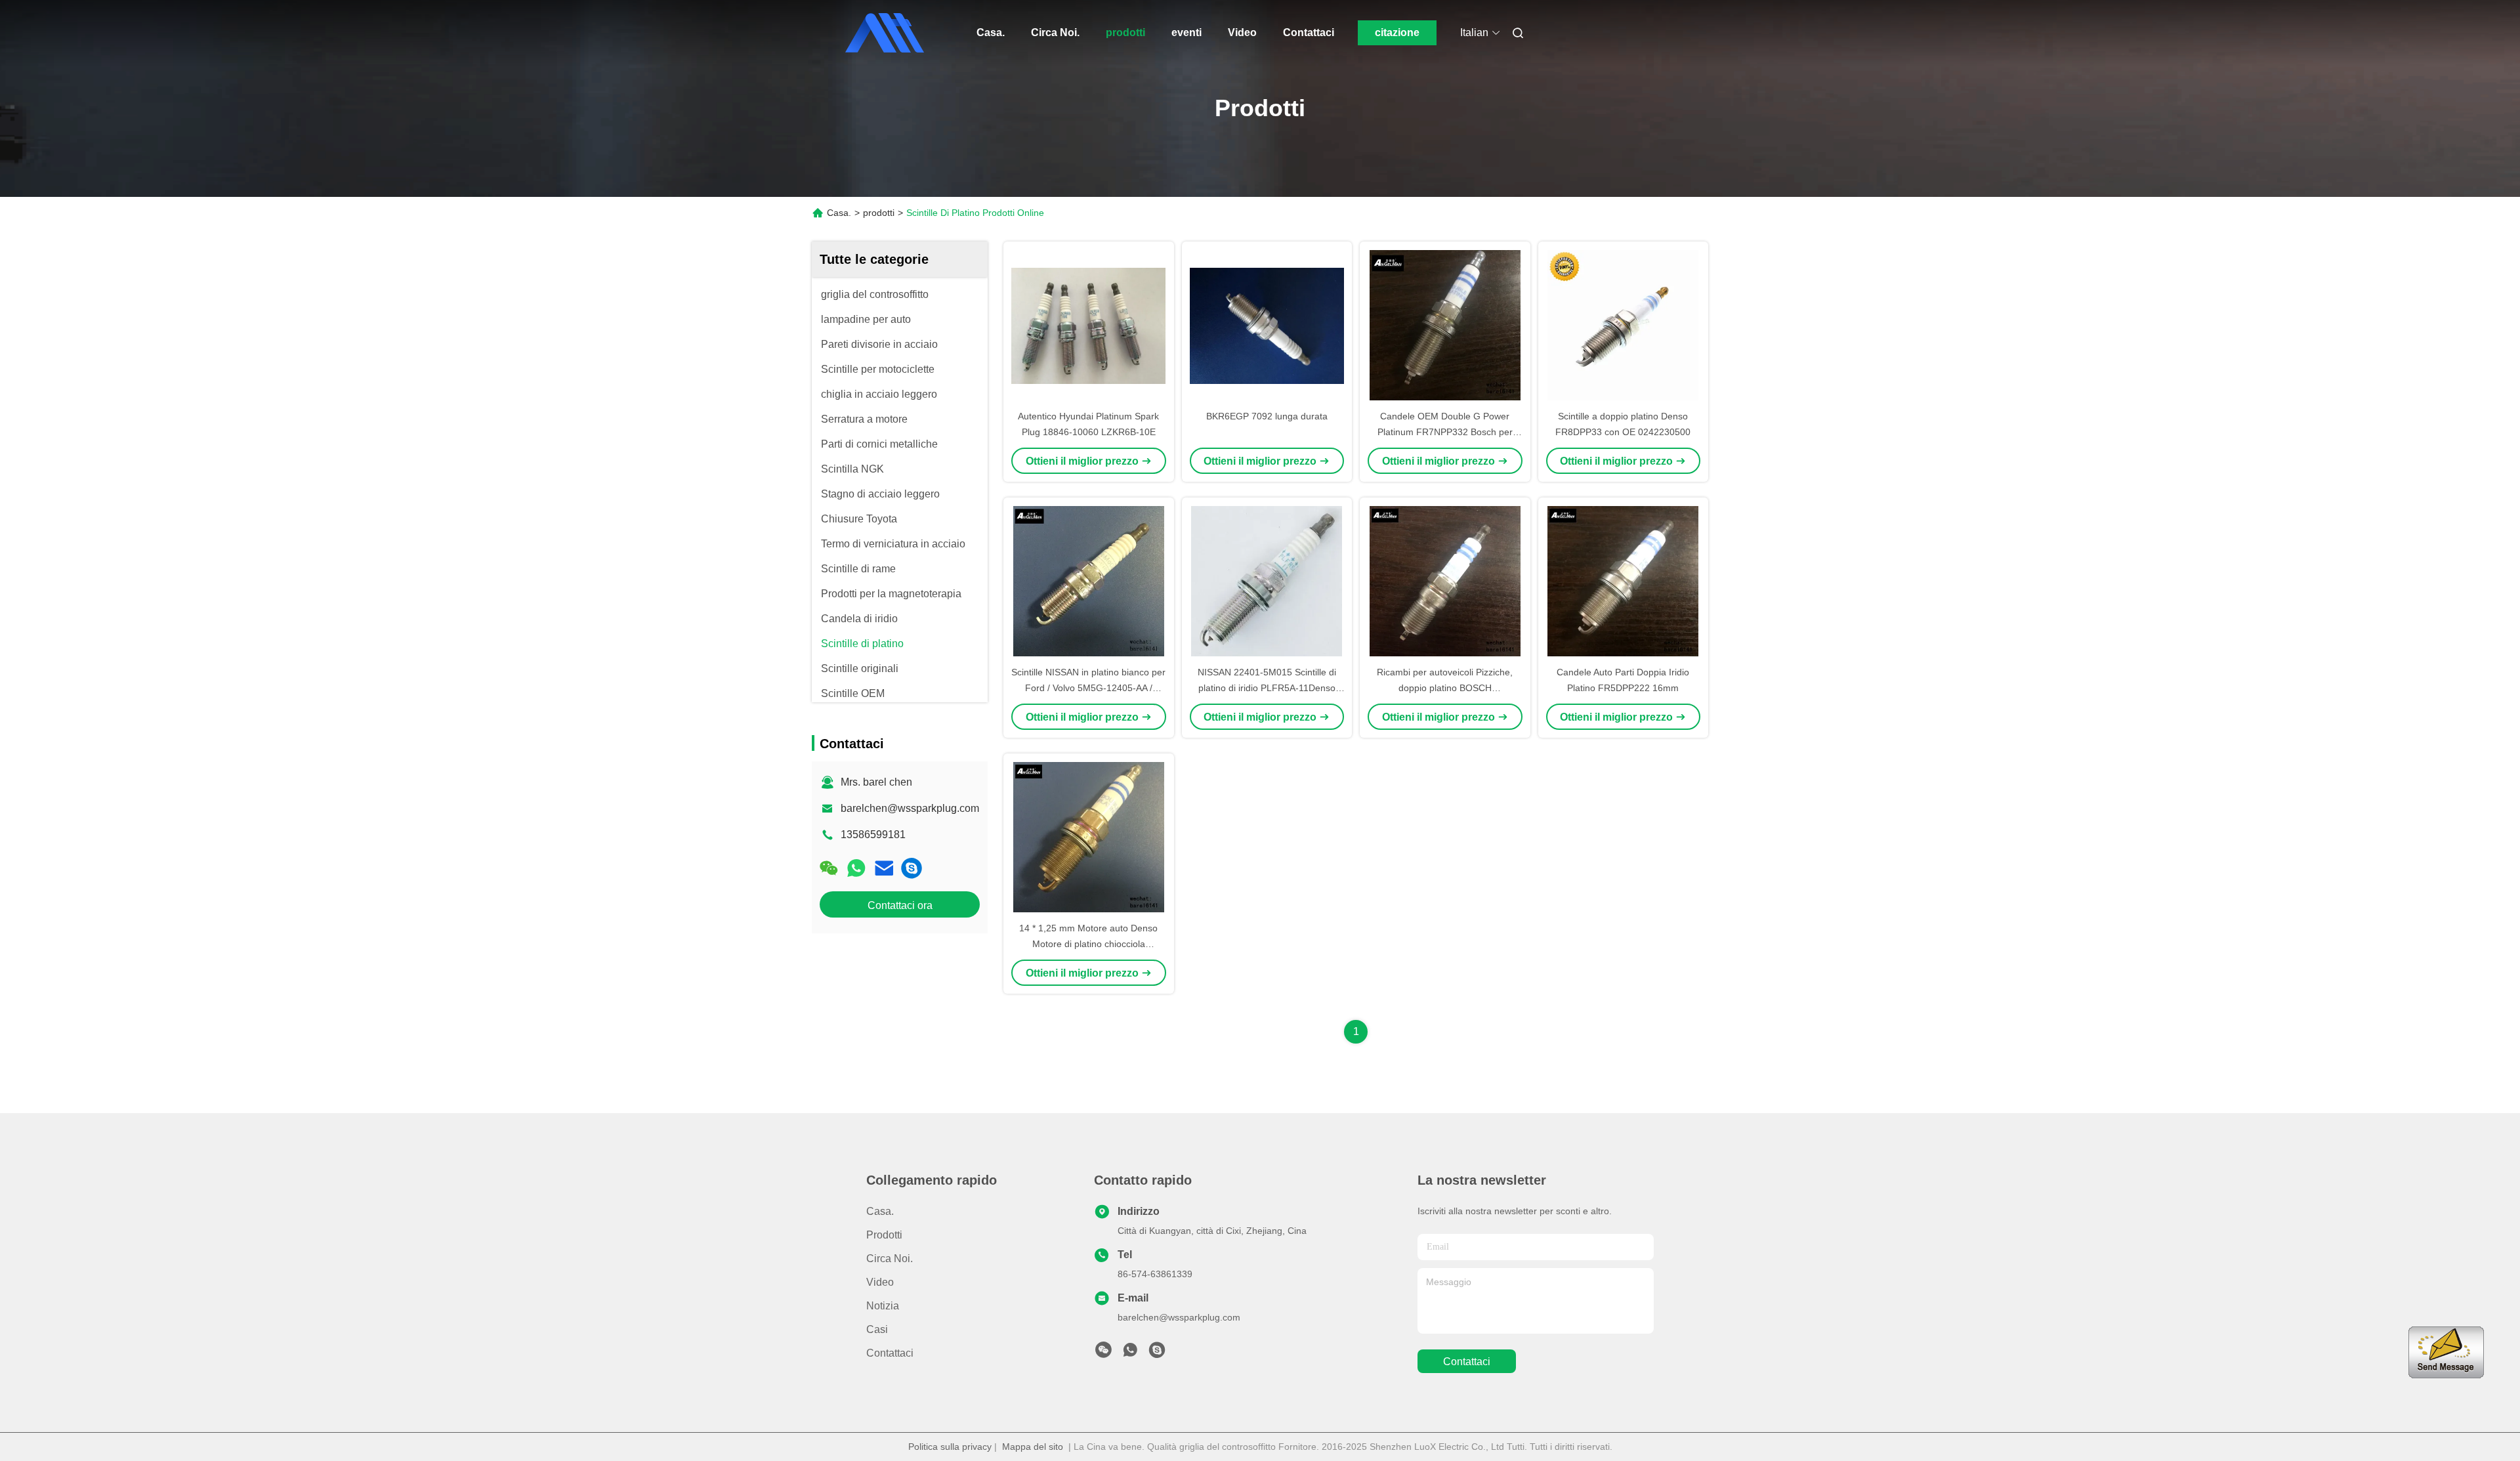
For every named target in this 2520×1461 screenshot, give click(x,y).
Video (1242, 32)
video (880, 1282)
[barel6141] (912, 868)
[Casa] (885, 33)
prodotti (1125, 32)
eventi (1186, 32)
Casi (877, 1329)
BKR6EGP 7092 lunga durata (1267, 416)
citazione (1397, 32)
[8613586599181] (1130, 1353)
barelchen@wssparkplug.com (910, 808)
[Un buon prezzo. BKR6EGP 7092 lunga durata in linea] (1267, 325)
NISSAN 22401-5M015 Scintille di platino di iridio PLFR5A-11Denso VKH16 (1267, 688)
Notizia (883, 1306)
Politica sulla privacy (950, 1447)
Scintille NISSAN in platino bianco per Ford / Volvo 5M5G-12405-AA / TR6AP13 (1088, 688)
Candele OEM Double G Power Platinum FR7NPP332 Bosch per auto (1445, 432)
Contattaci (1309, 32)
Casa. (991, 32)
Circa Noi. (1055, 32)
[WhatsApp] (856, 868)
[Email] (884, 868)
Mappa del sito (1033, 1447)
